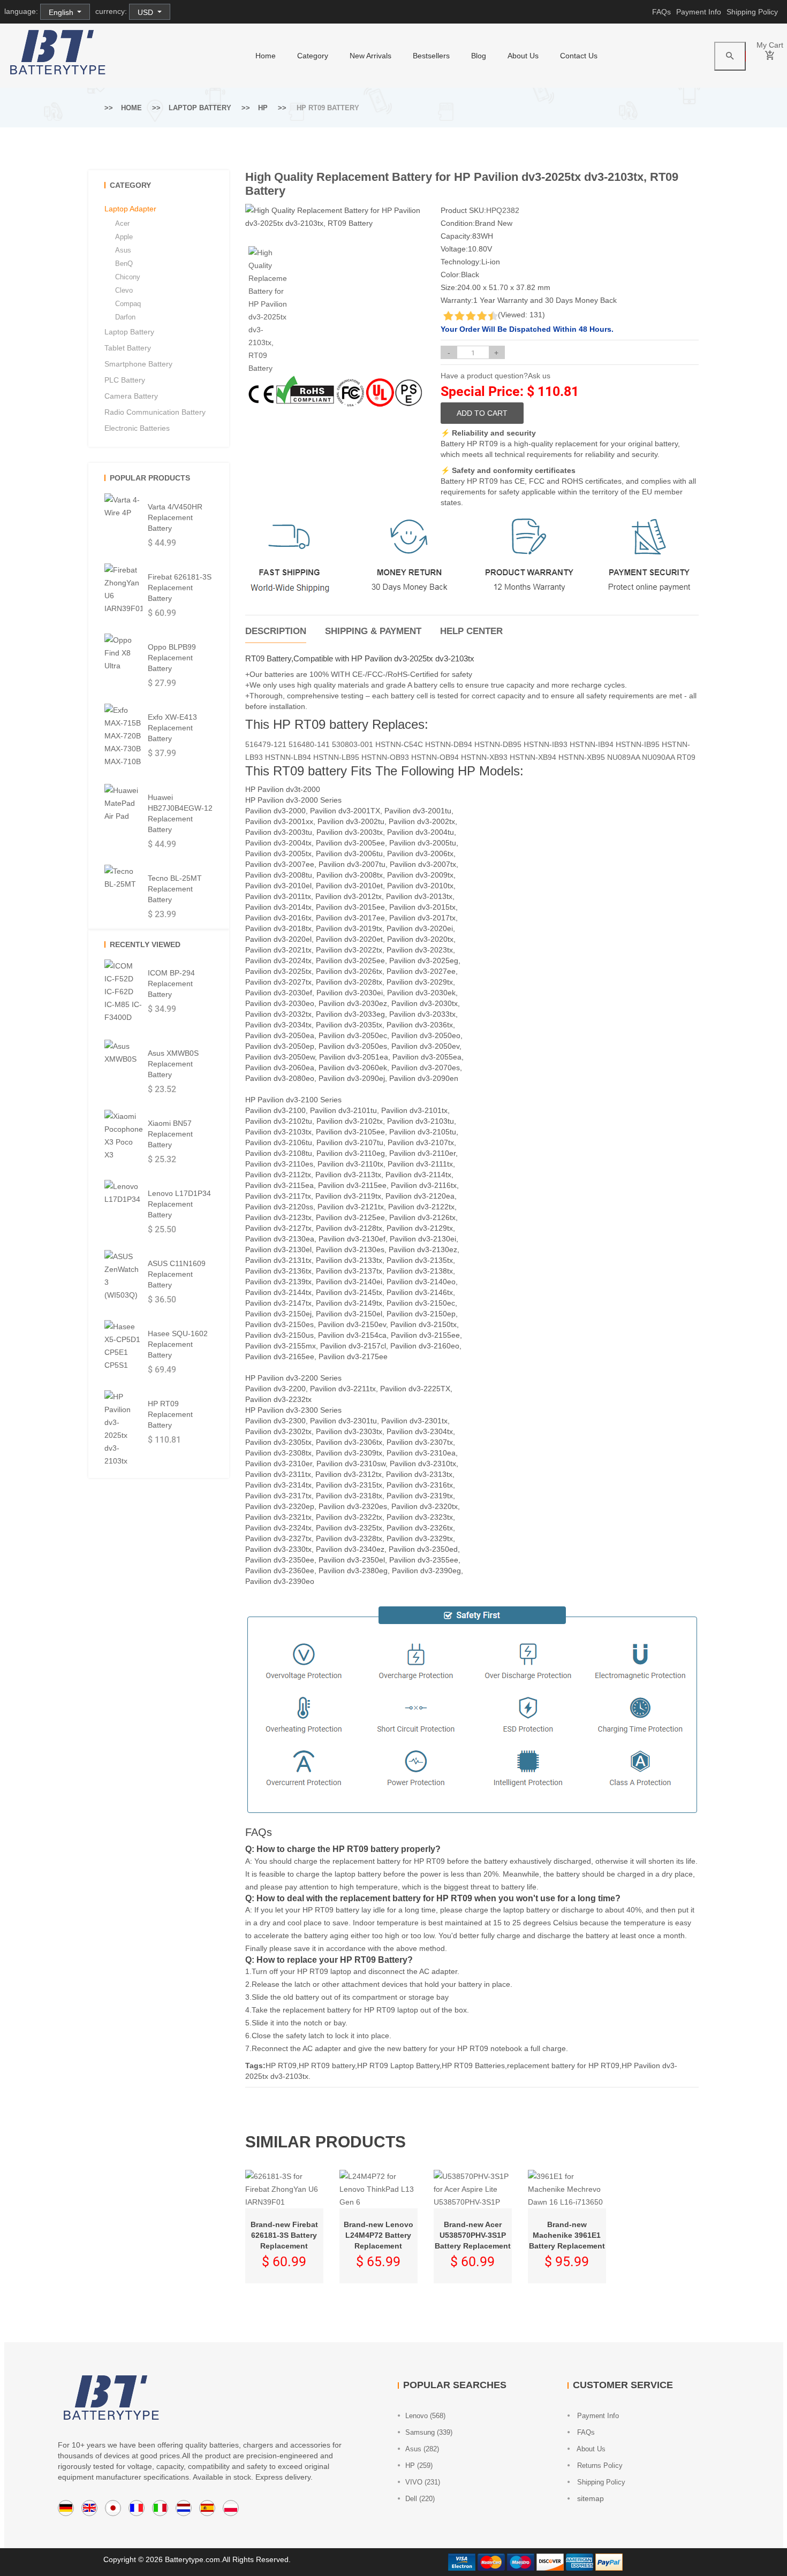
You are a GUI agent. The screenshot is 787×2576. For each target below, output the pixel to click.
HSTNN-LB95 (336, 757)
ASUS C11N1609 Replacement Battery (177, 1274)
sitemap (589, 2498)
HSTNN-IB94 (592, 744)
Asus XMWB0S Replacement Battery (173, 1064)
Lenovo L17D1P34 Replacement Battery (179, 1204)
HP (263, 108)
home (266, 56)
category (313, 56)
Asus (123, 250)
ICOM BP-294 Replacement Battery (171, 984)
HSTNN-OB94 (435, 757)
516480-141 (309, 744)
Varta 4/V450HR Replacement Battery (175, 517)
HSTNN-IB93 (546, 744)
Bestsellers (431, 56)
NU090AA (658, 757)
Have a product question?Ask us (495, 376)
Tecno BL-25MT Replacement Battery (175, 889)
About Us (523, 56)
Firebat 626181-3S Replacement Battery (180, 588)
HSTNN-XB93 (484, 757)
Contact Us (579, 56)
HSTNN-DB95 (498, 744)
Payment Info (699, 12)
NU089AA (623, 757)
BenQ (124, 264)
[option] (268, 310)
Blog (479, 56)
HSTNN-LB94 (288, 757)
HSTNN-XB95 (582, 757)
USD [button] (146, 12)
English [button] (62, 12)
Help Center (471, 631)
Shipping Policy (752, 12)
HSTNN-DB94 (449, 744)
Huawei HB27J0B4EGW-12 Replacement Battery (180, 813)
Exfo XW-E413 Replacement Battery (172, 728)
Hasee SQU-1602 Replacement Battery (178, 1344)
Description (276, 631)
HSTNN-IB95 (638, 744)
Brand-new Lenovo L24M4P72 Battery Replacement (379, 2235)
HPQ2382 (503, 210)
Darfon (125, 317)
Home (131, 108)
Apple (124, 237)
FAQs (661, 12)
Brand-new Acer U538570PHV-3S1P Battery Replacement (473, 2235)
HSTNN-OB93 (385, 757)
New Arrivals (370, 56)
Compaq (128, 304)
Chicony (128, 277)
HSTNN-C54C (399, 744)
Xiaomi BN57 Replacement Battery (170, 1134)
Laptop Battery (200, 108)
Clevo (124, 290)
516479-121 (266, 744)
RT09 (686, 757)
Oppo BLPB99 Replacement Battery (172, 658)
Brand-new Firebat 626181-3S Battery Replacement (284, 2235)
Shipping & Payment (373, 631)
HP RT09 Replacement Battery (170, 1414)
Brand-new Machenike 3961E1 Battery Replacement (567, 2235)
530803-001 (353, 744)
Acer (122, 223)
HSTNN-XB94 (533, 757)
